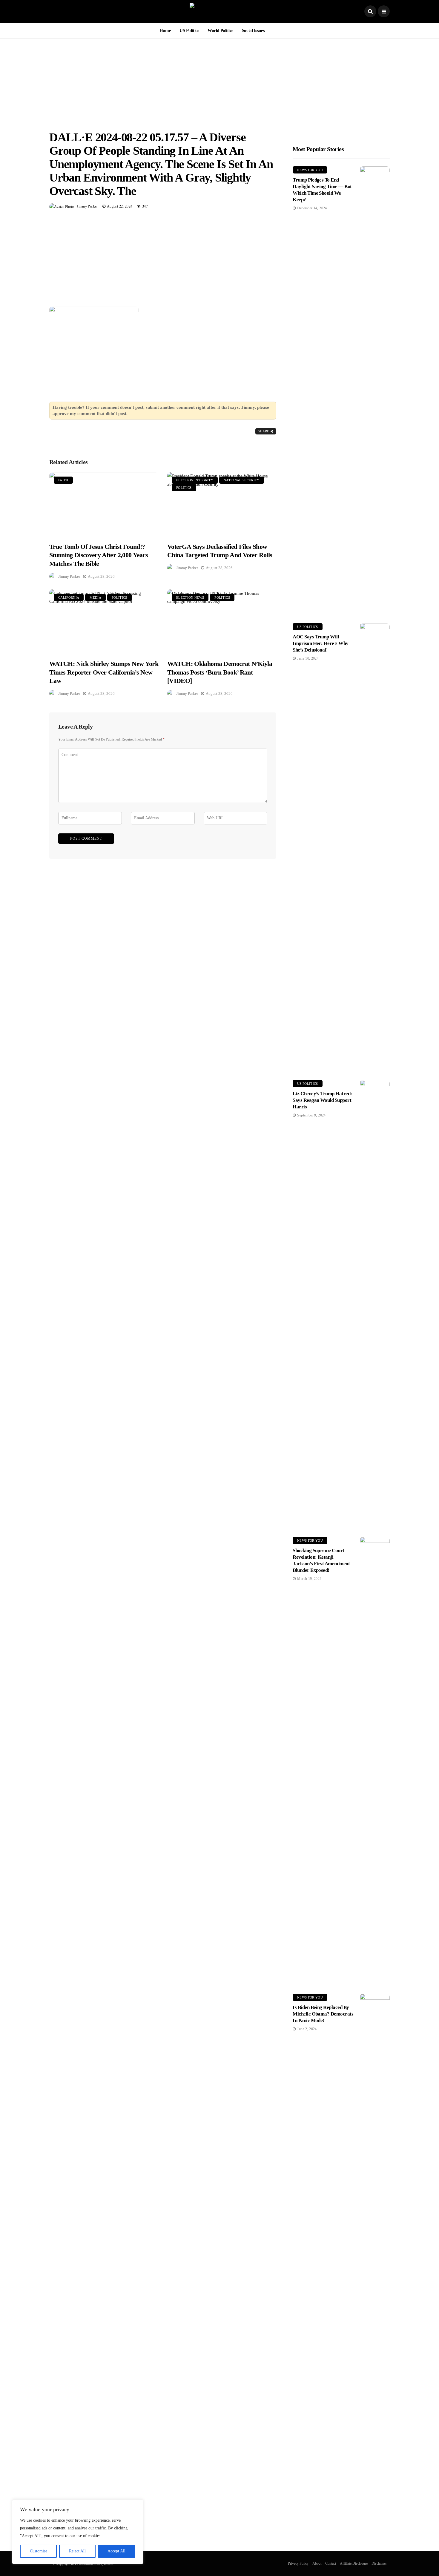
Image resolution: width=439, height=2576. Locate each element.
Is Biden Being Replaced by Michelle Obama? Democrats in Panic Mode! (323, 2014)
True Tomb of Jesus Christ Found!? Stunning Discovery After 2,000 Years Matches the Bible (99, 555)
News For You (310, 170)
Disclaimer (379, 2563)
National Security (242, 480)
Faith (63, 480)
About (317, 2563)
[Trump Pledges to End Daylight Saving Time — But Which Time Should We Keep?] (375, 390)
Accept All (116, 2551)
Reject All (77, 2551)
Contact (331, 2563)
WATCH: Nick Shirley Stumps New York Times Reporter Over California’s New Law (104, 672)
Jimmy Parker (87, 206)
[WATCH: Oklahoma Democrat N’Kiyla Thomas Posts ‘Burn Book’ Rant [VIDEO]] (222, 621)
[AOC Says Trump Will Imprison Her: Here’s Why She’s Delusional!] (375, 847)
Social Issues (253, 30)
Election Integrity (195, 480)
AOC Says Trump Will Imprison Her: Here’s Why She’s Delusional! (321, 643)
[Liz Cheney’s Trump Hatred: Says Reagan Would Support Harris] (375, 1304)
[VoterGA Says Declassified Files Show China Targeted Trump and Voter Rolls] (222, 504)
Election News (190, 597)
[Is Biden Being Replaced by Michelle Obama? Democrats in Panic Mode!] (375, 2218)
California (69, 597)
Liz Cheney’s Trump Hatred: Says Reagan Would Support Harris (322, 1100)
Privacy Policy (298, 2563)
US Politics (189, 30)
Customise (39, 2551)
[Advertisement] (219, 80)
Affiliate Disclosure (354, 2563)
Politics (184, 488)
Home (165, 30)
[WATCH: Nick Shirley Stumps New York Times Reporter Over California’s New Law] (104, 621)
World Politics (220, 30)
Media (95, 597)
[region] (78, 2532)
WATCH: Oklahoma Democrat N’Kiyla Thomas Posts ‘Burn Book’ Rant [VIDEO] (220, 672)
